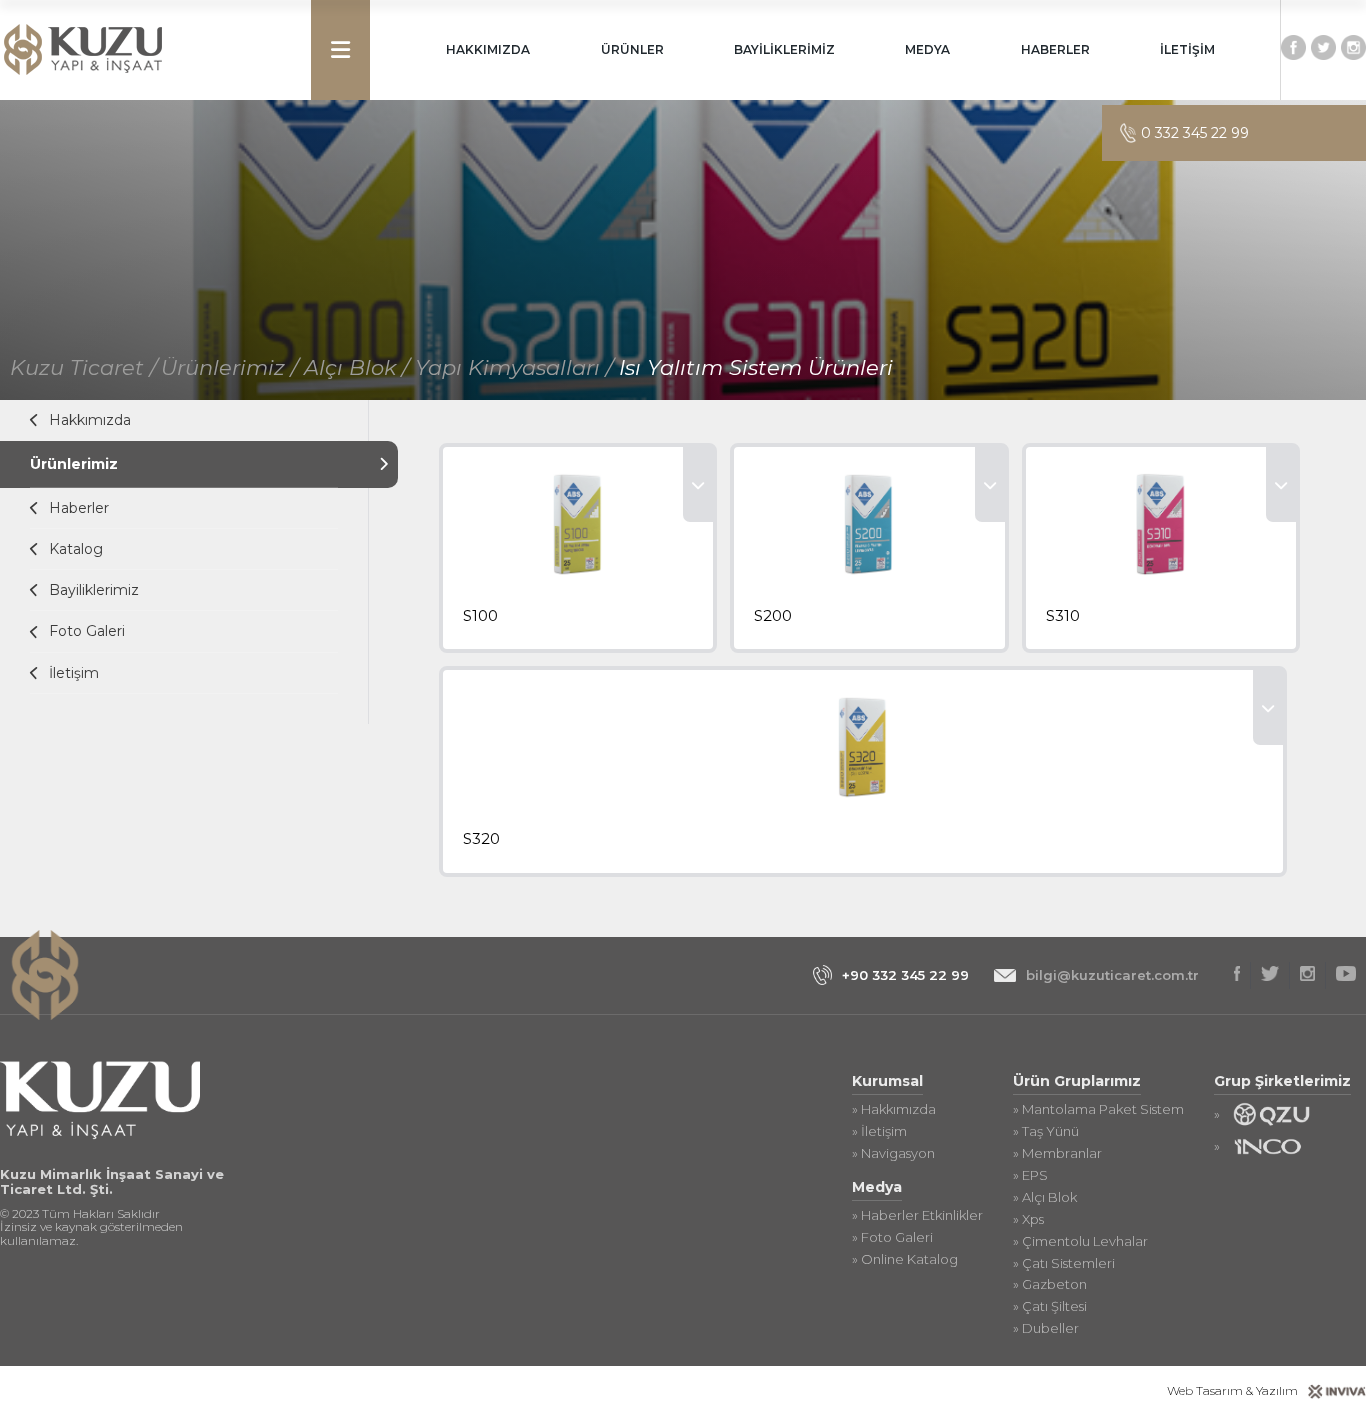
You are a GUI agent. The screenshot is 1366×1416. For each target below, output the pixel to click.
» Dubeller (1046, 1328)
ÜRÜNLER (632, 49)
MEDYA (927, 49)
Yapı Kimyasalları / (517, 367)
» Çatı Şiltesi (1050, 1306)
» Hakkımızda (894, 1109)
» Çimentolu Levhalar (1080, 1241)
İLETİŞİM (1187, 49)
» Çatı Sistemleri (1064, 1263)
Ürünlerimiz (74, 464)
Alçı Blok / (359, 367)
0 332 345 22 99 (1195, 133)
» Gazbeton (1050, 1284)
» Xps (1028, 1219)
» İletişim (879, 1131)
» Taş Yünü (1046, 1131)
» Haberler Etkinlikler (917, 1215)
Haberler (79, 508)
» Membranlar (1057, 1153)
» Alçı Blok (1045, 1197)
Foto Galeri (87, 631)
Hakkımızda (90, 420)
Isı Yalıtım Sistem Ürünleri (756, 367)
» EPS (1030, 1175)
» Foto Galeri (892, 1237)
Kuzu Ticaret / (83, 367)
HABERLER (1055, 49)
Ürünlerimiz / (232, 367)
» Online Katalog (905, 1259)
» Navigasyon (893, 1153)
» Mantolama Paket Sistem (1098, 1109)
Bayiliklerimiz (94, 590)
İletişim (74, 673)
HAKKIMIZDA (488, 49)
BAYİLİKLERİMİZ (784, 49)
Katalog (76, 549)
